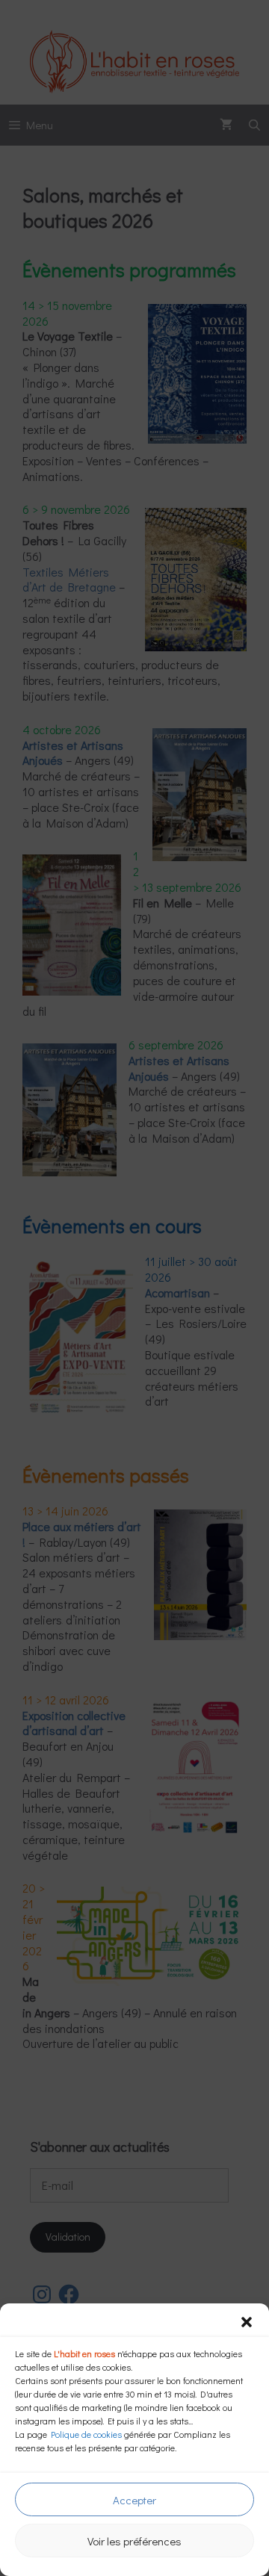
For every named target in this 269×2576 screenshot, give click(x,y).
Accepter (134, 2500)
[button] (247, 2322)
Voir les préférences (134, 2541)
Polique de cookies (86, 2434)
